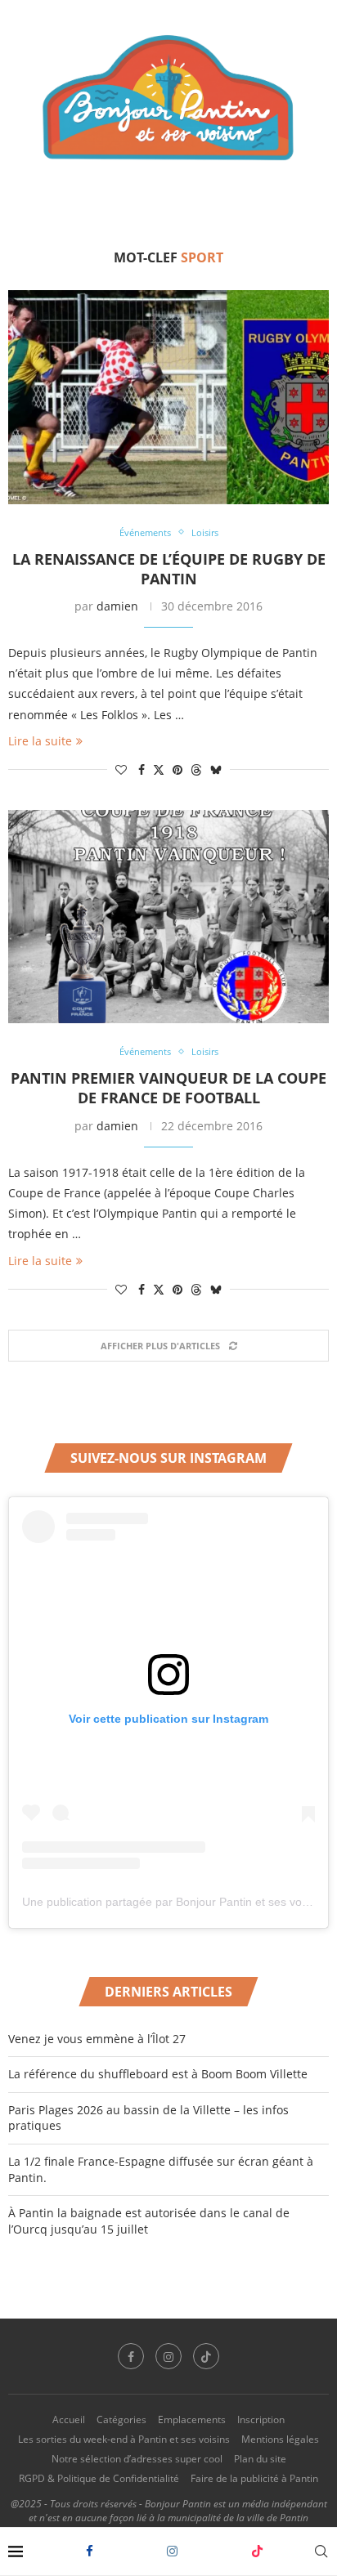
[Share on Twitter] (159, 769)
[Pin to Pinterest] (177, 769)
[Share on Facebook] (142, 769)
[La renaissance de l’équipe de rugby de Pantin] (168, 397)
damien (117, 606)
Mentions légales (280, 2439)
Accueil (69, 2419)
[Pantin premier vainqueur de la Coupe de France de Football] (168, 917)
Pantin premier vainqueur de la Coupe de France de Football (168, 1088)
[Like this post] (121, 769)
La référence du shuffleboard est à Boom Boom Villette (158, 2074)
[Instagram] (172, 2551)
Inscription (261, 2419)
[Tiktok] (257, 2551)
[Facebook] (90, 2551)
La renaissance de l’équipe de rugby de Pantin (169, 569)
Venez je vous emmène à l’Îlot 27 (97, 2039)
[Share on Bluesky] (216, 769)
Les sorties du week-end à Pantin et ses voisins (124, 2439)
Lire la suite (40, 741)
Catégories (121, 2419)
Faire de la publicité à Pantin (254, 2478)
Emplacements (192, 2419)
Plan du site (260, 2459)
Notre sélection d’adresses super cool (137, 2459)
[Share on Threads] (196, 769)
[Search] (321, 2551)
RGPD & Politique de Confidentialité (99, 2478)
